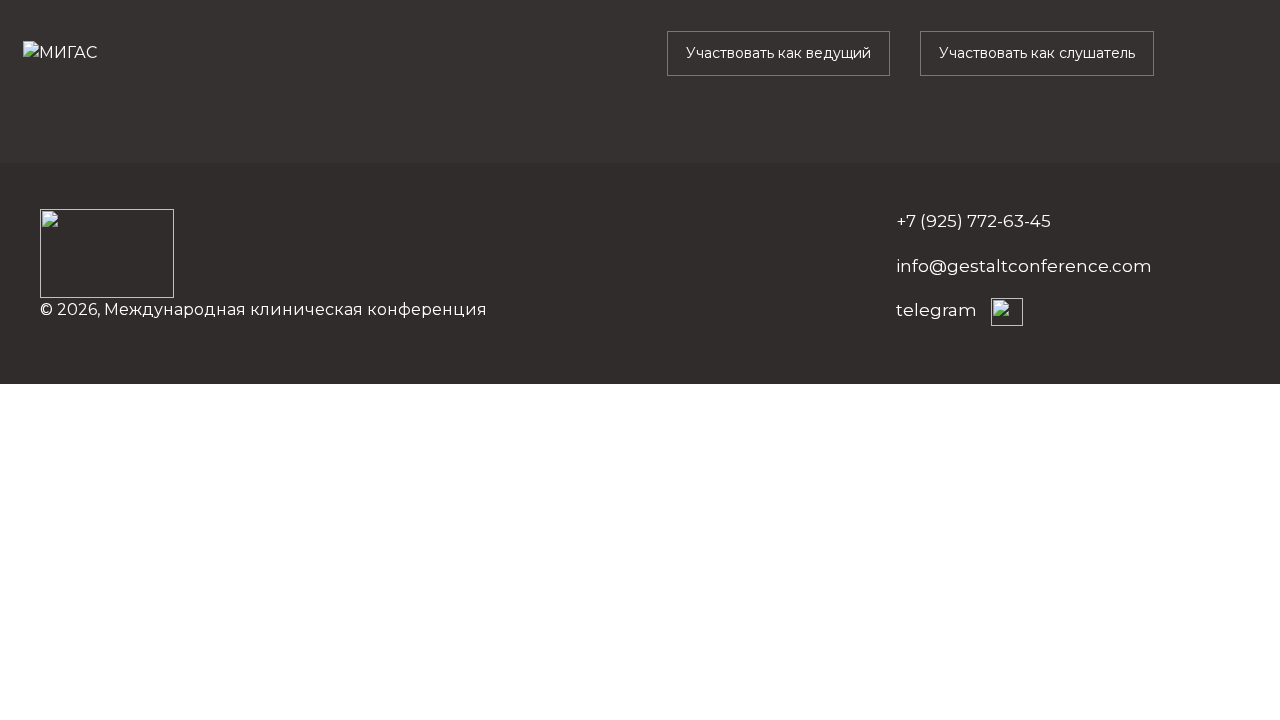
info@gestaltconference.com (1024, 266)
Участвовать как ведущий (778, 53)
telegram (938, 310)
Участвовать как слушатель (1037, 53)
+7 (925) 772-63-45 (973, 221)
